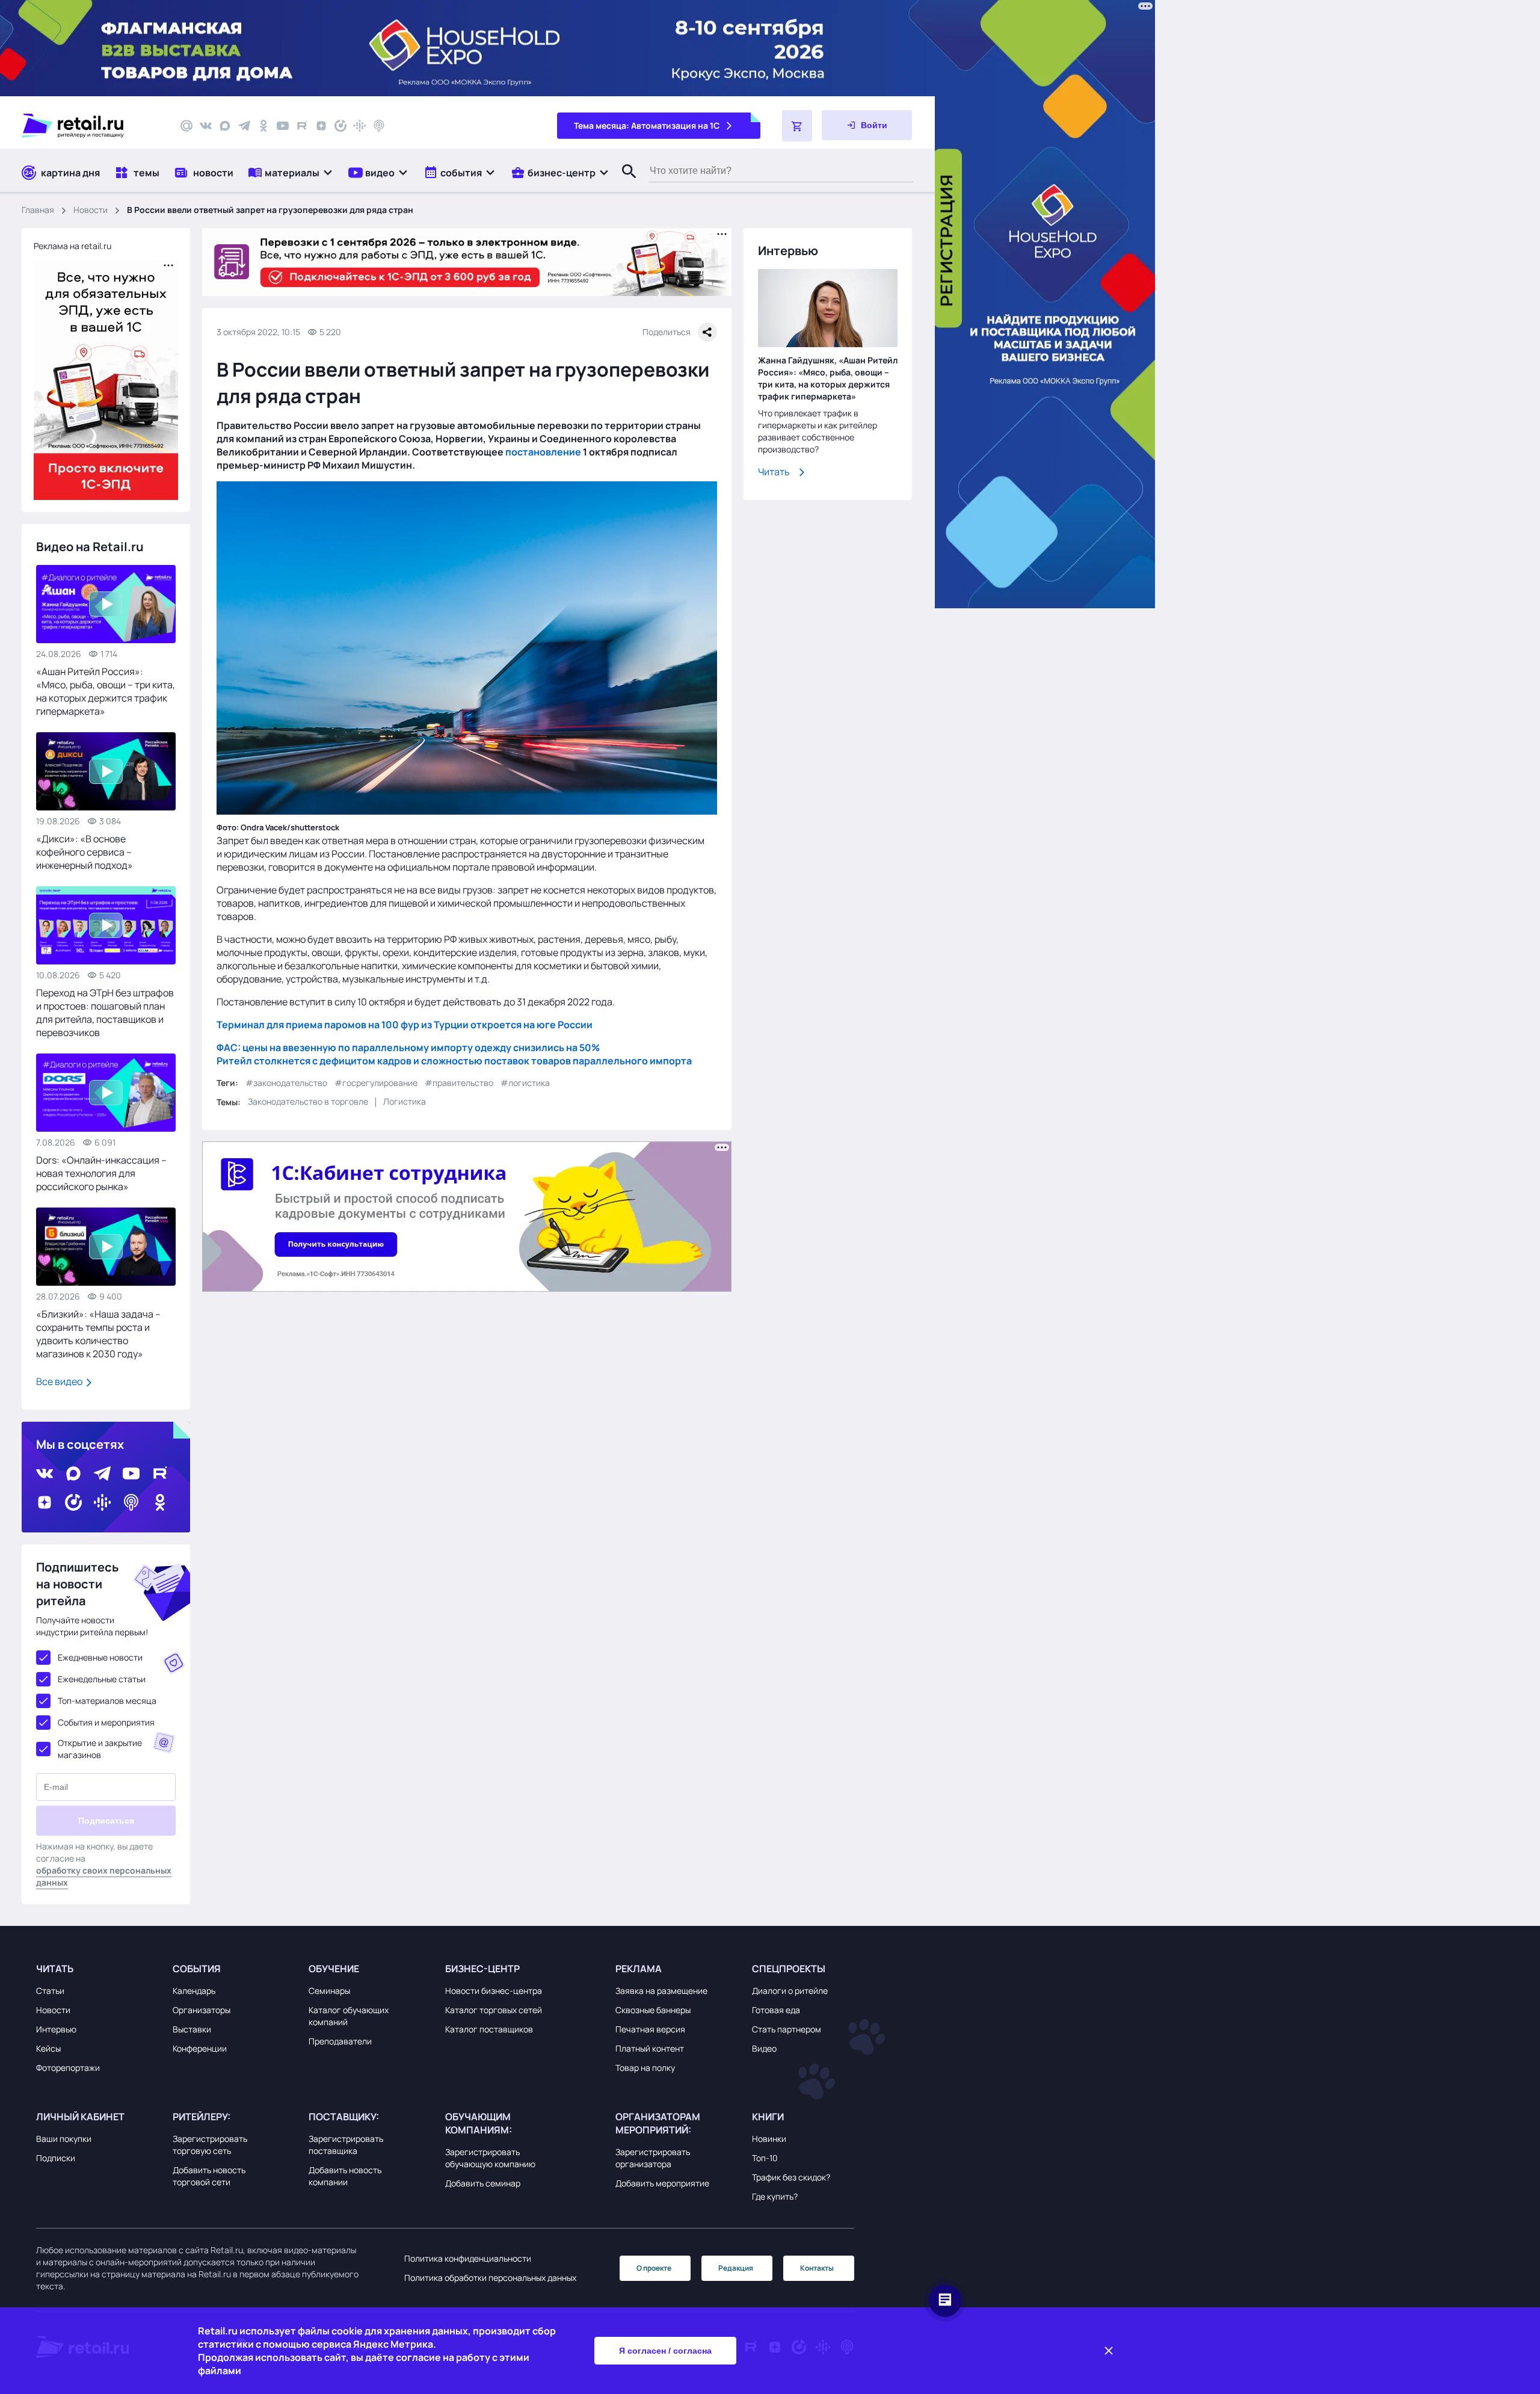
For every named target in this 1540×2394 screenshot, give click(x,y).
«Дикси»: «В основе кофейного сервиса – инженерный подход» (85, 852)
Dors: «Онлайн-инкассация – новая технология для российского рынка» (101, 1173)
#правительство (459, 1082)
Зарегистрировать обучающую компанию (490, 2158)
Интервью (56, 2029)
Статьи (50, 1991)
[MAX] (225, 126)
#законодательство (286, 1082)
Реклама (639, 1969)
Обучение (334, 1969)
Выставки (192, 2029)
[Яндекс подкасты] (340, 126)
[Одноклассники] (263, 126)
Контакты (817, 2268)
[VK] (206, 126)
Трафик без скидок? (791, 2177)
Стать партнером (787, 2029)
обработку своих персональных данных (104, 1876)
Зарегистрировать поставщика (346, 2145)
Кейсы (48, 2048)
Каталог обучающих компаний (349, 2016)
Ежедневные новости (100, 1657)
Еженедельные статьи (102, 1679)
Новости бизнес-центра (494, 1991)
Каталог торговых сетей (494, 2010)
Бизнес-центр (482, 1969)
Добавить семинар (483, 2183)
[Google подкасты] (360, 126)
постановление (543, 452)
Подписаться (106, 1821)
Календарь (194, 1991)
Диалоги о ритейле (790, 1991)
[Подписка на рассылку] (186, 126)
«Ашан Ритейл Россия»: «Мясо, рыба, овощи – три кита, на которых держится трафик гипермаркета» (106, 691)
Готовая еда (776, 2010)
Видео (764, 2048)
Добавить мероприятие (662, 2183)
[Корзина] (797, 126)
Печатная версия (650, 2029)
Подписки (56, 2158)
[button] (291, 172)
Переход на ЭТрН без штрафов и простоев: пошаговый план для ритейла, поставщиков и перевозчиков (105, 1013)
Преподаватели (340, 2041)
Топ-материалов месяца (107, 1701)
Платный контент (650, 2048)
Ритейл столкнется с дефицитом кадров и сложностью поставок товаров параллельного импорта (454, 1060)
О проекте (654, 2268)
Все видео (60, 1381)
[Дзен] (321, 126)
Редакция (736, 2268)
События (197, 1969)
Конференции (200, 2048)
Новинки (769, 2139)
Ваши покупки (64, 2139)
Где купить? (775, 2196)
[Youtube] (283, 126)
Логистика (405, 1101)
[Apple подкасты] (379, 126)
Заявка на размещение (661, 1991)
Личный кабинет (80, 2117)
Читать (774, 472)
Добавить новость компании (345, 2176)
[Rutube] (302, 126)
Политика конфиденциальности (468, 2258)
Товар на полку (645, 2068)
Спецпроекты (789, 1969)
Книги (768, 2117)
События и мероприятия (106, 1722)
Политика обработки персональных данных (490, 2278)
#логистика (525, 1082)
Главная (38, 210)
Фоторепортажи (68, 2068)
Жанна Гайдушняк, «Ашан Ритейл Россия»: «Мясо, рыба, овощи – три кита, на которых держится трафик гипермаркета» (828, 378)
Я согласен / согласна (665, 2351)
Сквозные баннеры (653, 2010)
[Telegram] (244, 126)
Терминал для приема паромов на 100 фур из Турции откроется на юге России (405, 1024)
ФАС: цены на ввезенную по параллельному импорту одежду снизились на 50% (408, 1047)
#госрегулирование (376, 1082)
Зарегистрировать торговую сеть (210, 2145)
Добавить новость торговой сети (209, 2176)
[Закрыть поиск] (624, 184)
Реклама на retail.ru (72, 246)
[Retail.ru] (90, 126)
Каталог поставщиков (489, 2029)
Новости (91, 210)
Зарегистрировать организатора (653, 2158)
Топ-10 (765, 2158)
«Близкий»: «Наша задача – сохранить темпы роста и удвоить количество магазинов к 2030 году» (98, 1334)
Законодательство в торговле (308, 1101)
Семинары (329, 1991)
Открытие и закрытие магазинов (100, 1749)
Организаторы (202, 2010)
